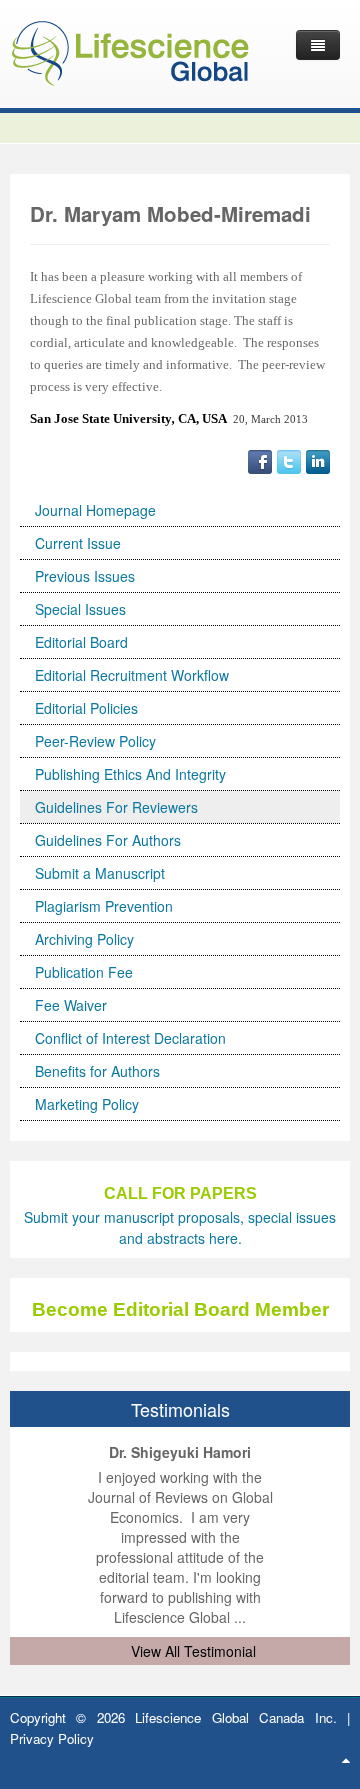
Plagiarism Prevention (104, 906)
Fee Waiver (71, 1005)
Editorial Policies (86, 708)
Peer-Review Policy (95, 741)
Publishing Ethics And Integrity (130, 774)
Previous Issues (85, 576)
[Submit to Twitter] (289, 460)
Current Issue (78, 543)
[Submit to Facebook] (260, 460)
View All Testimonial (193, 1651)
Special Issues (80, 609)
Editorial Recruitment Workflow (132, 675)
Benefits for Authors (97, 1071)
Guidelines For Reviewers (116, 807)
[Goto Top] (346, 1759)
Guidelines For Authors (108, 840)
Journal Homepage (95, 510)
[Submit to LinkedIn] (318, 460)
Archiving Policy (84, 939)
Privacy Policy (52, 1738)
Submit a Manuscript (100, 873)
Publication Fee (84, 972)
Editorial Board (81, 642)
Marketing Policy (87, 1104)
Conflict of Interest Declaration (130, 1038)
